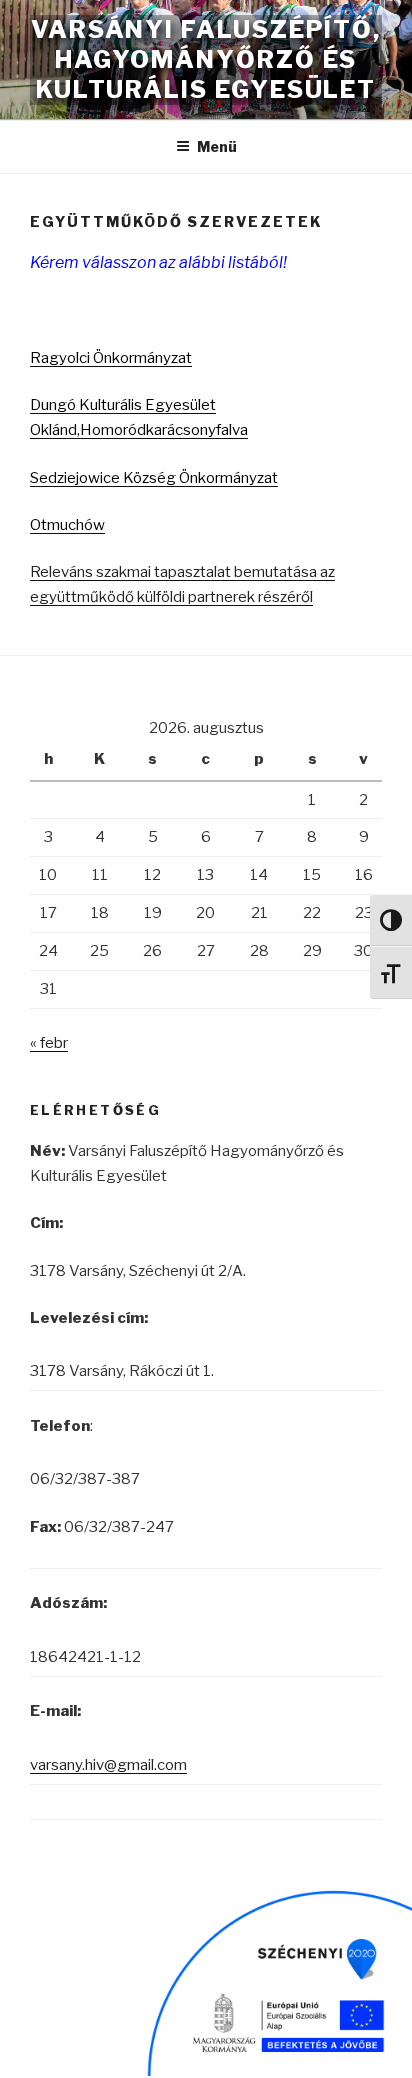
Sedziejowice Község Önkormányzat (154, 478)
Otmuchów (67, 525)
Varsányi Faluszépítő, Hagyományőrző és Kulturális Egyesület (206, 59)
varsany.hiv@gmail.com (108, 1765)
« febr (49, 1043)
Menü (217, 146)
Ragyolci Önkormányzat (111, 358)
